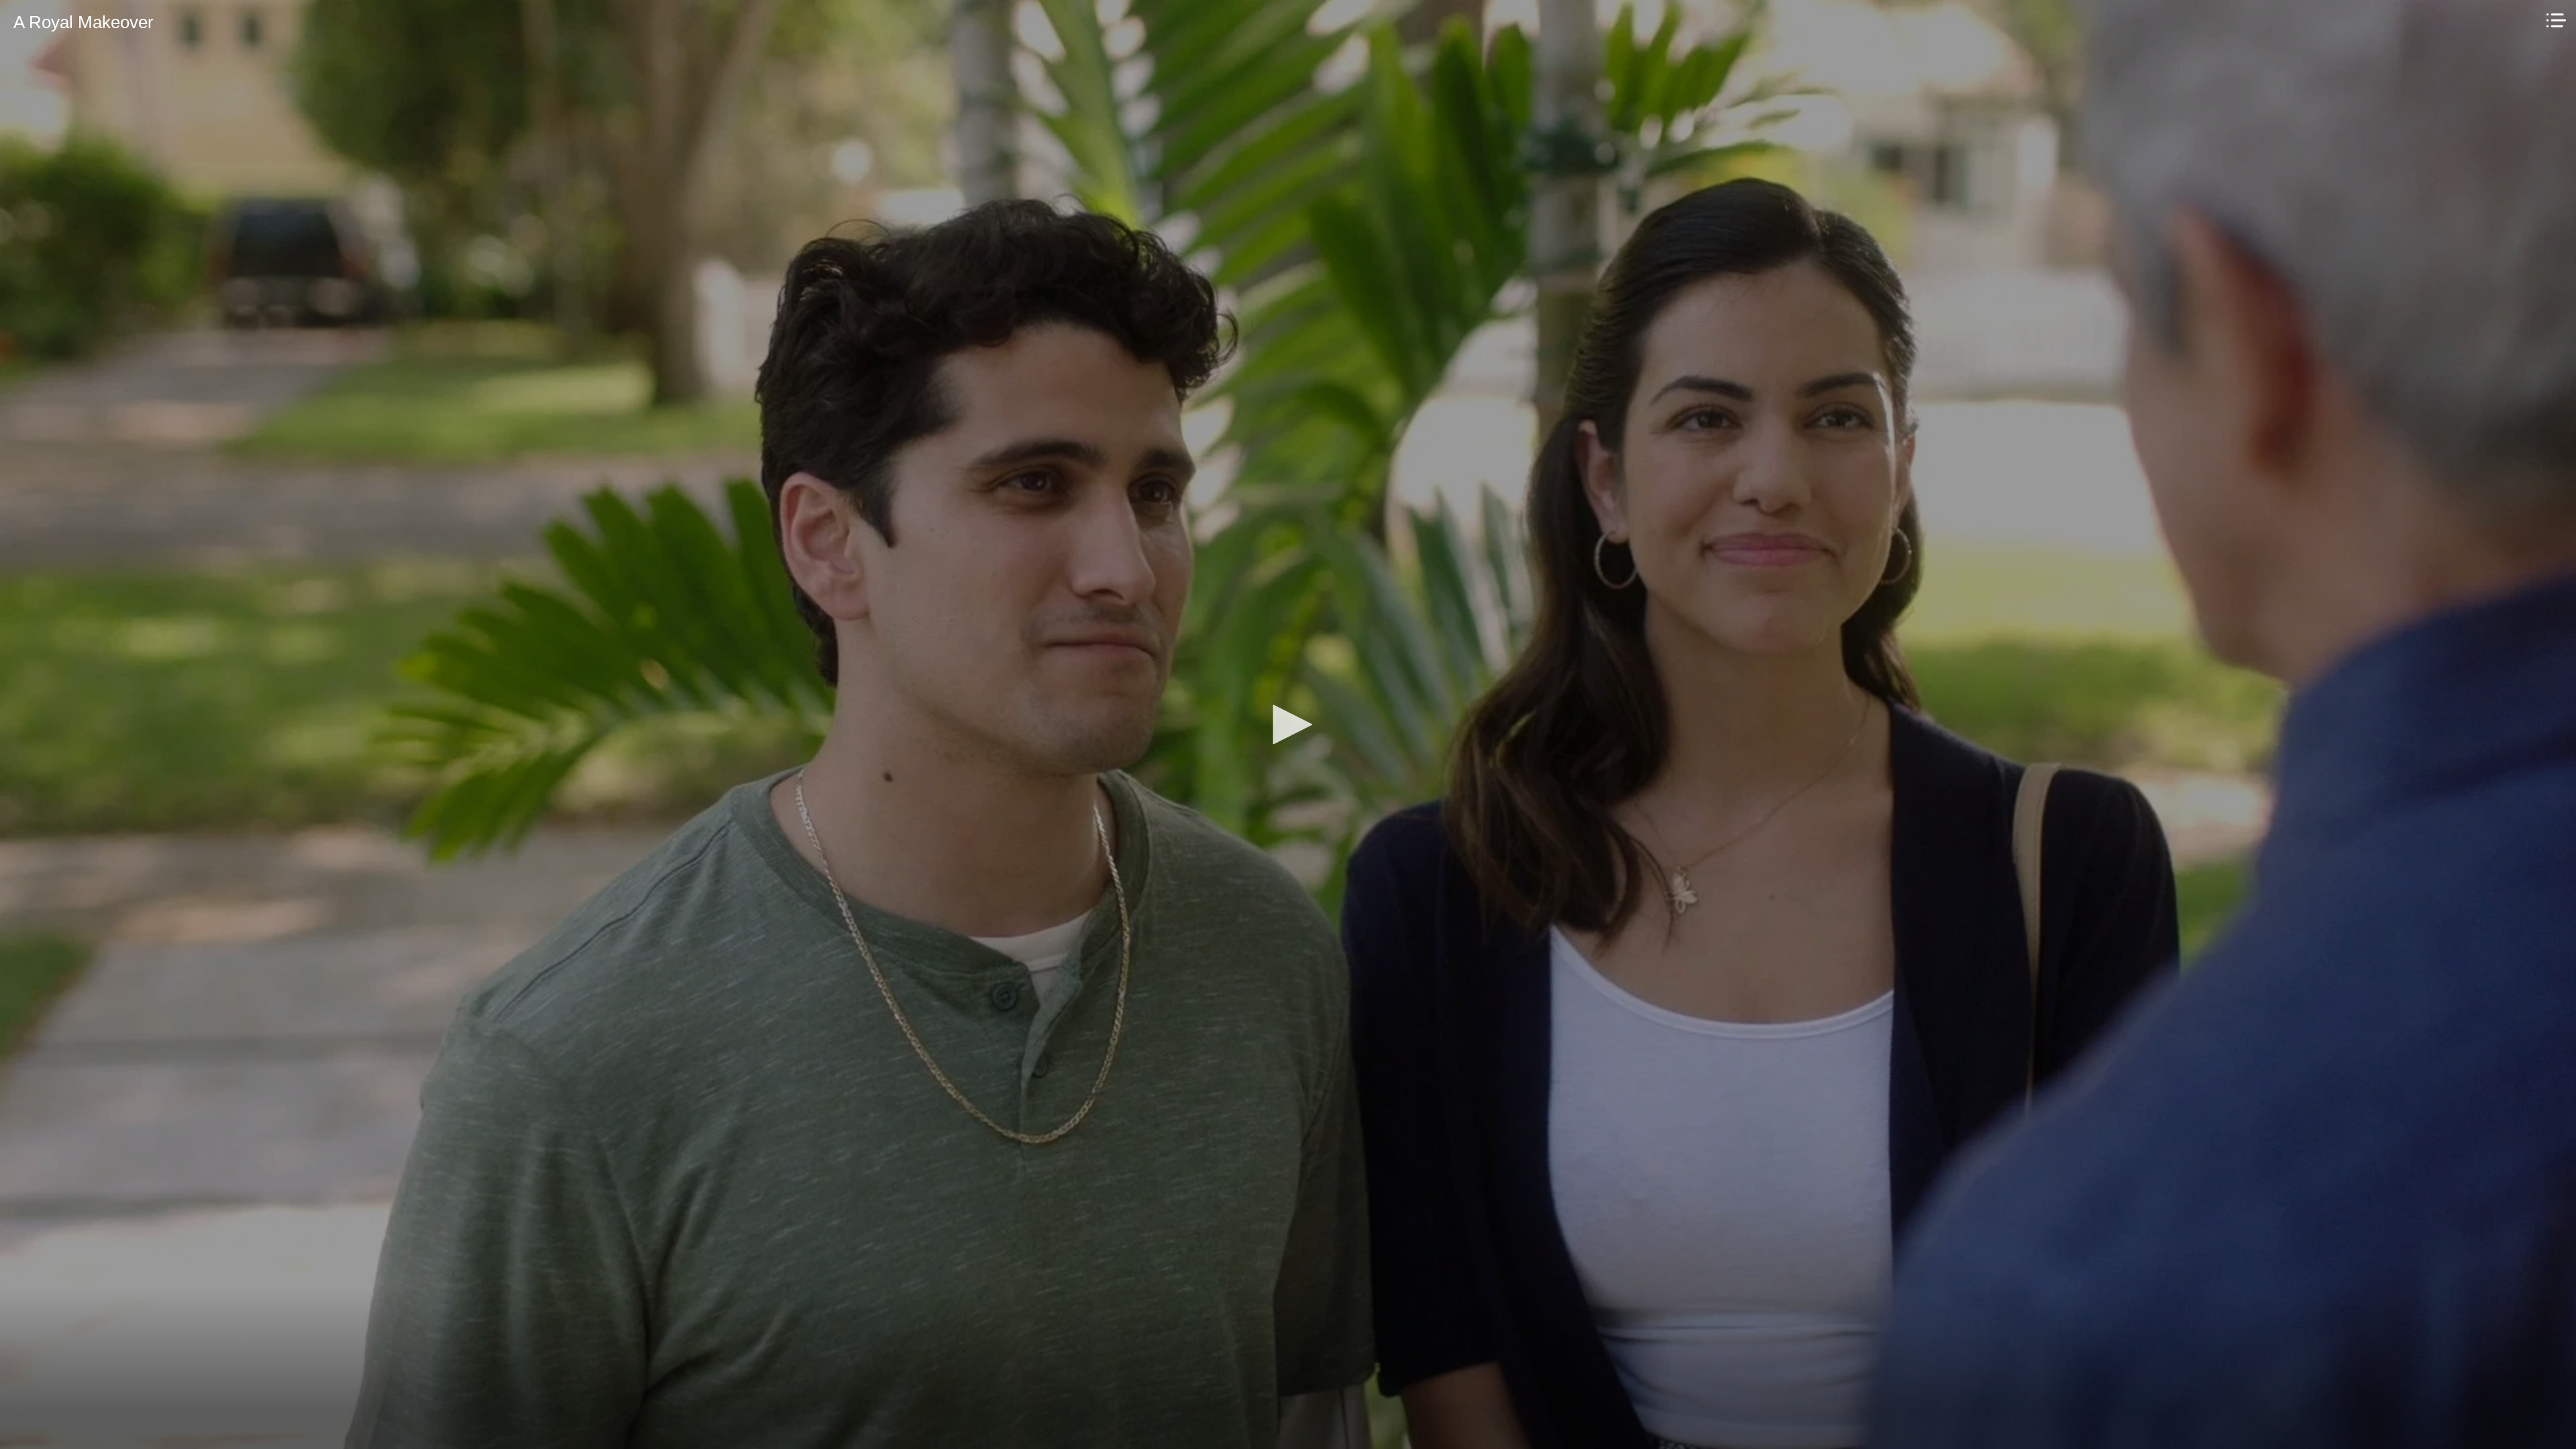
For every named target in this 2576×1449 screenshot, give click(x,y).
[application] (1288, 724)
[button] (1288, 724)
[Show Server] (2556, 20)
